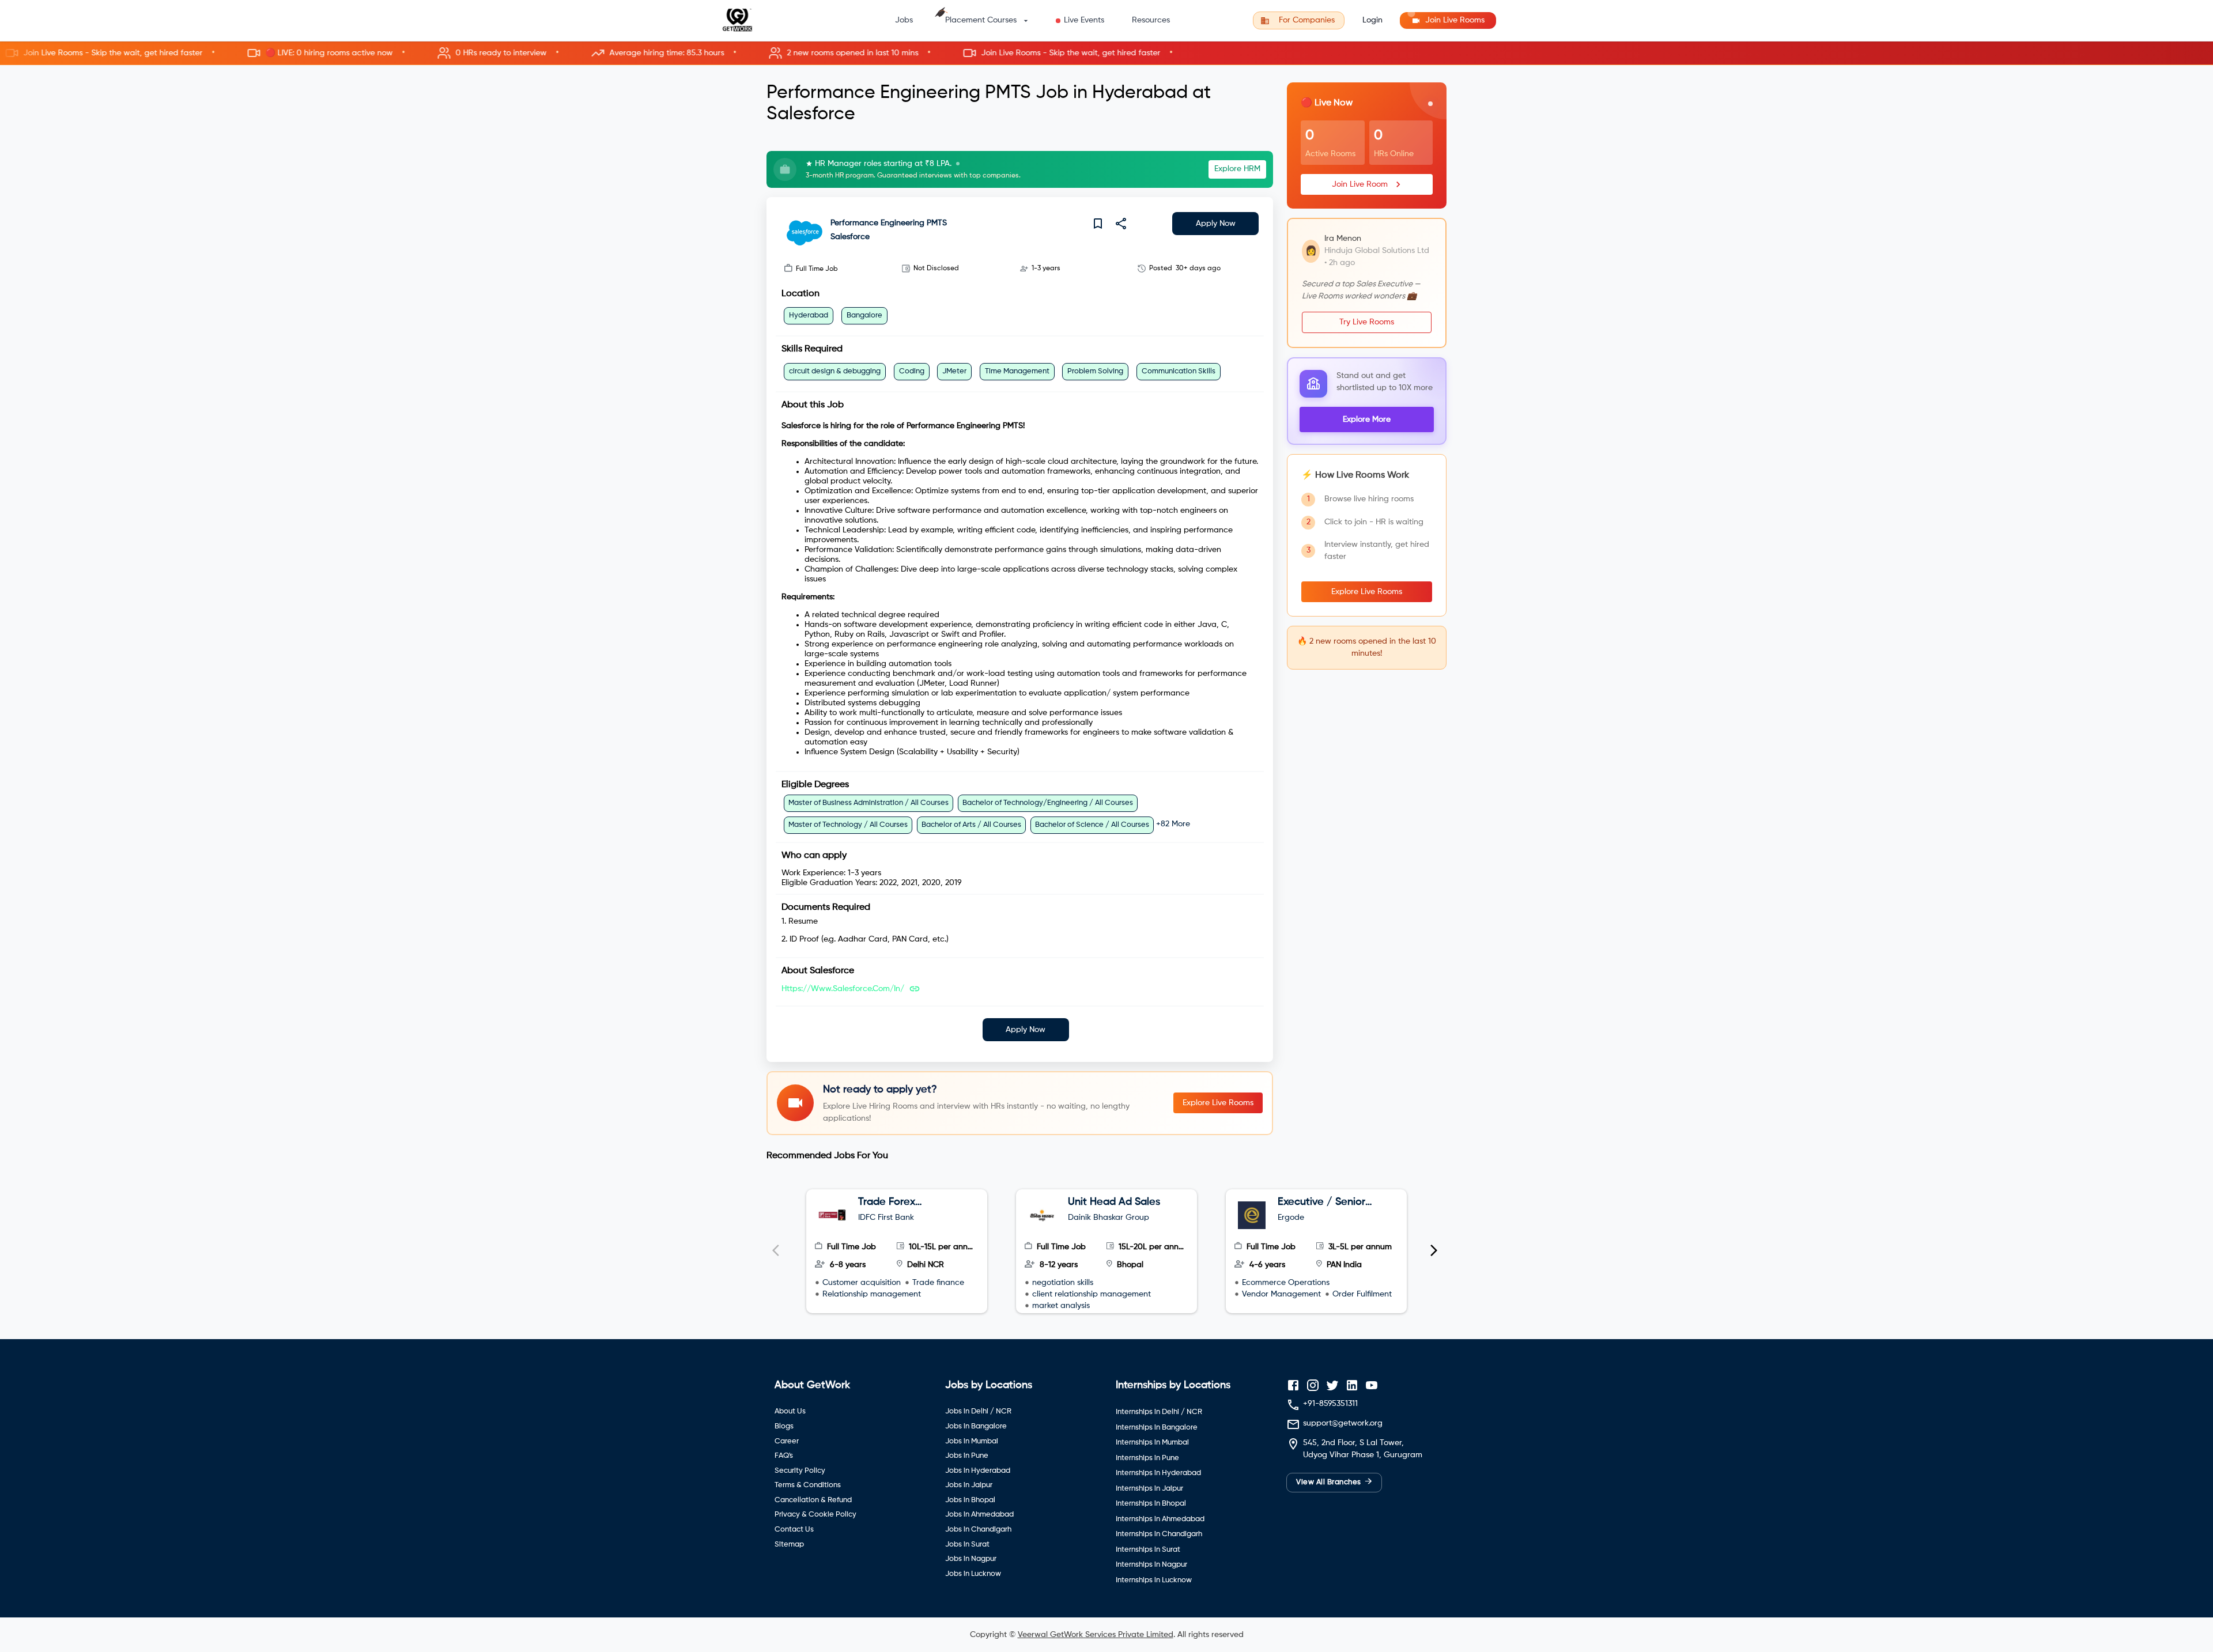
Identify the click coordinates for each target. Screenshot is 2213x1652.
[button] (1106, 53)
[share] (1121, 224)
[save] (1098, 224)
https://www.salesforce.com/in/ (843, 989)
